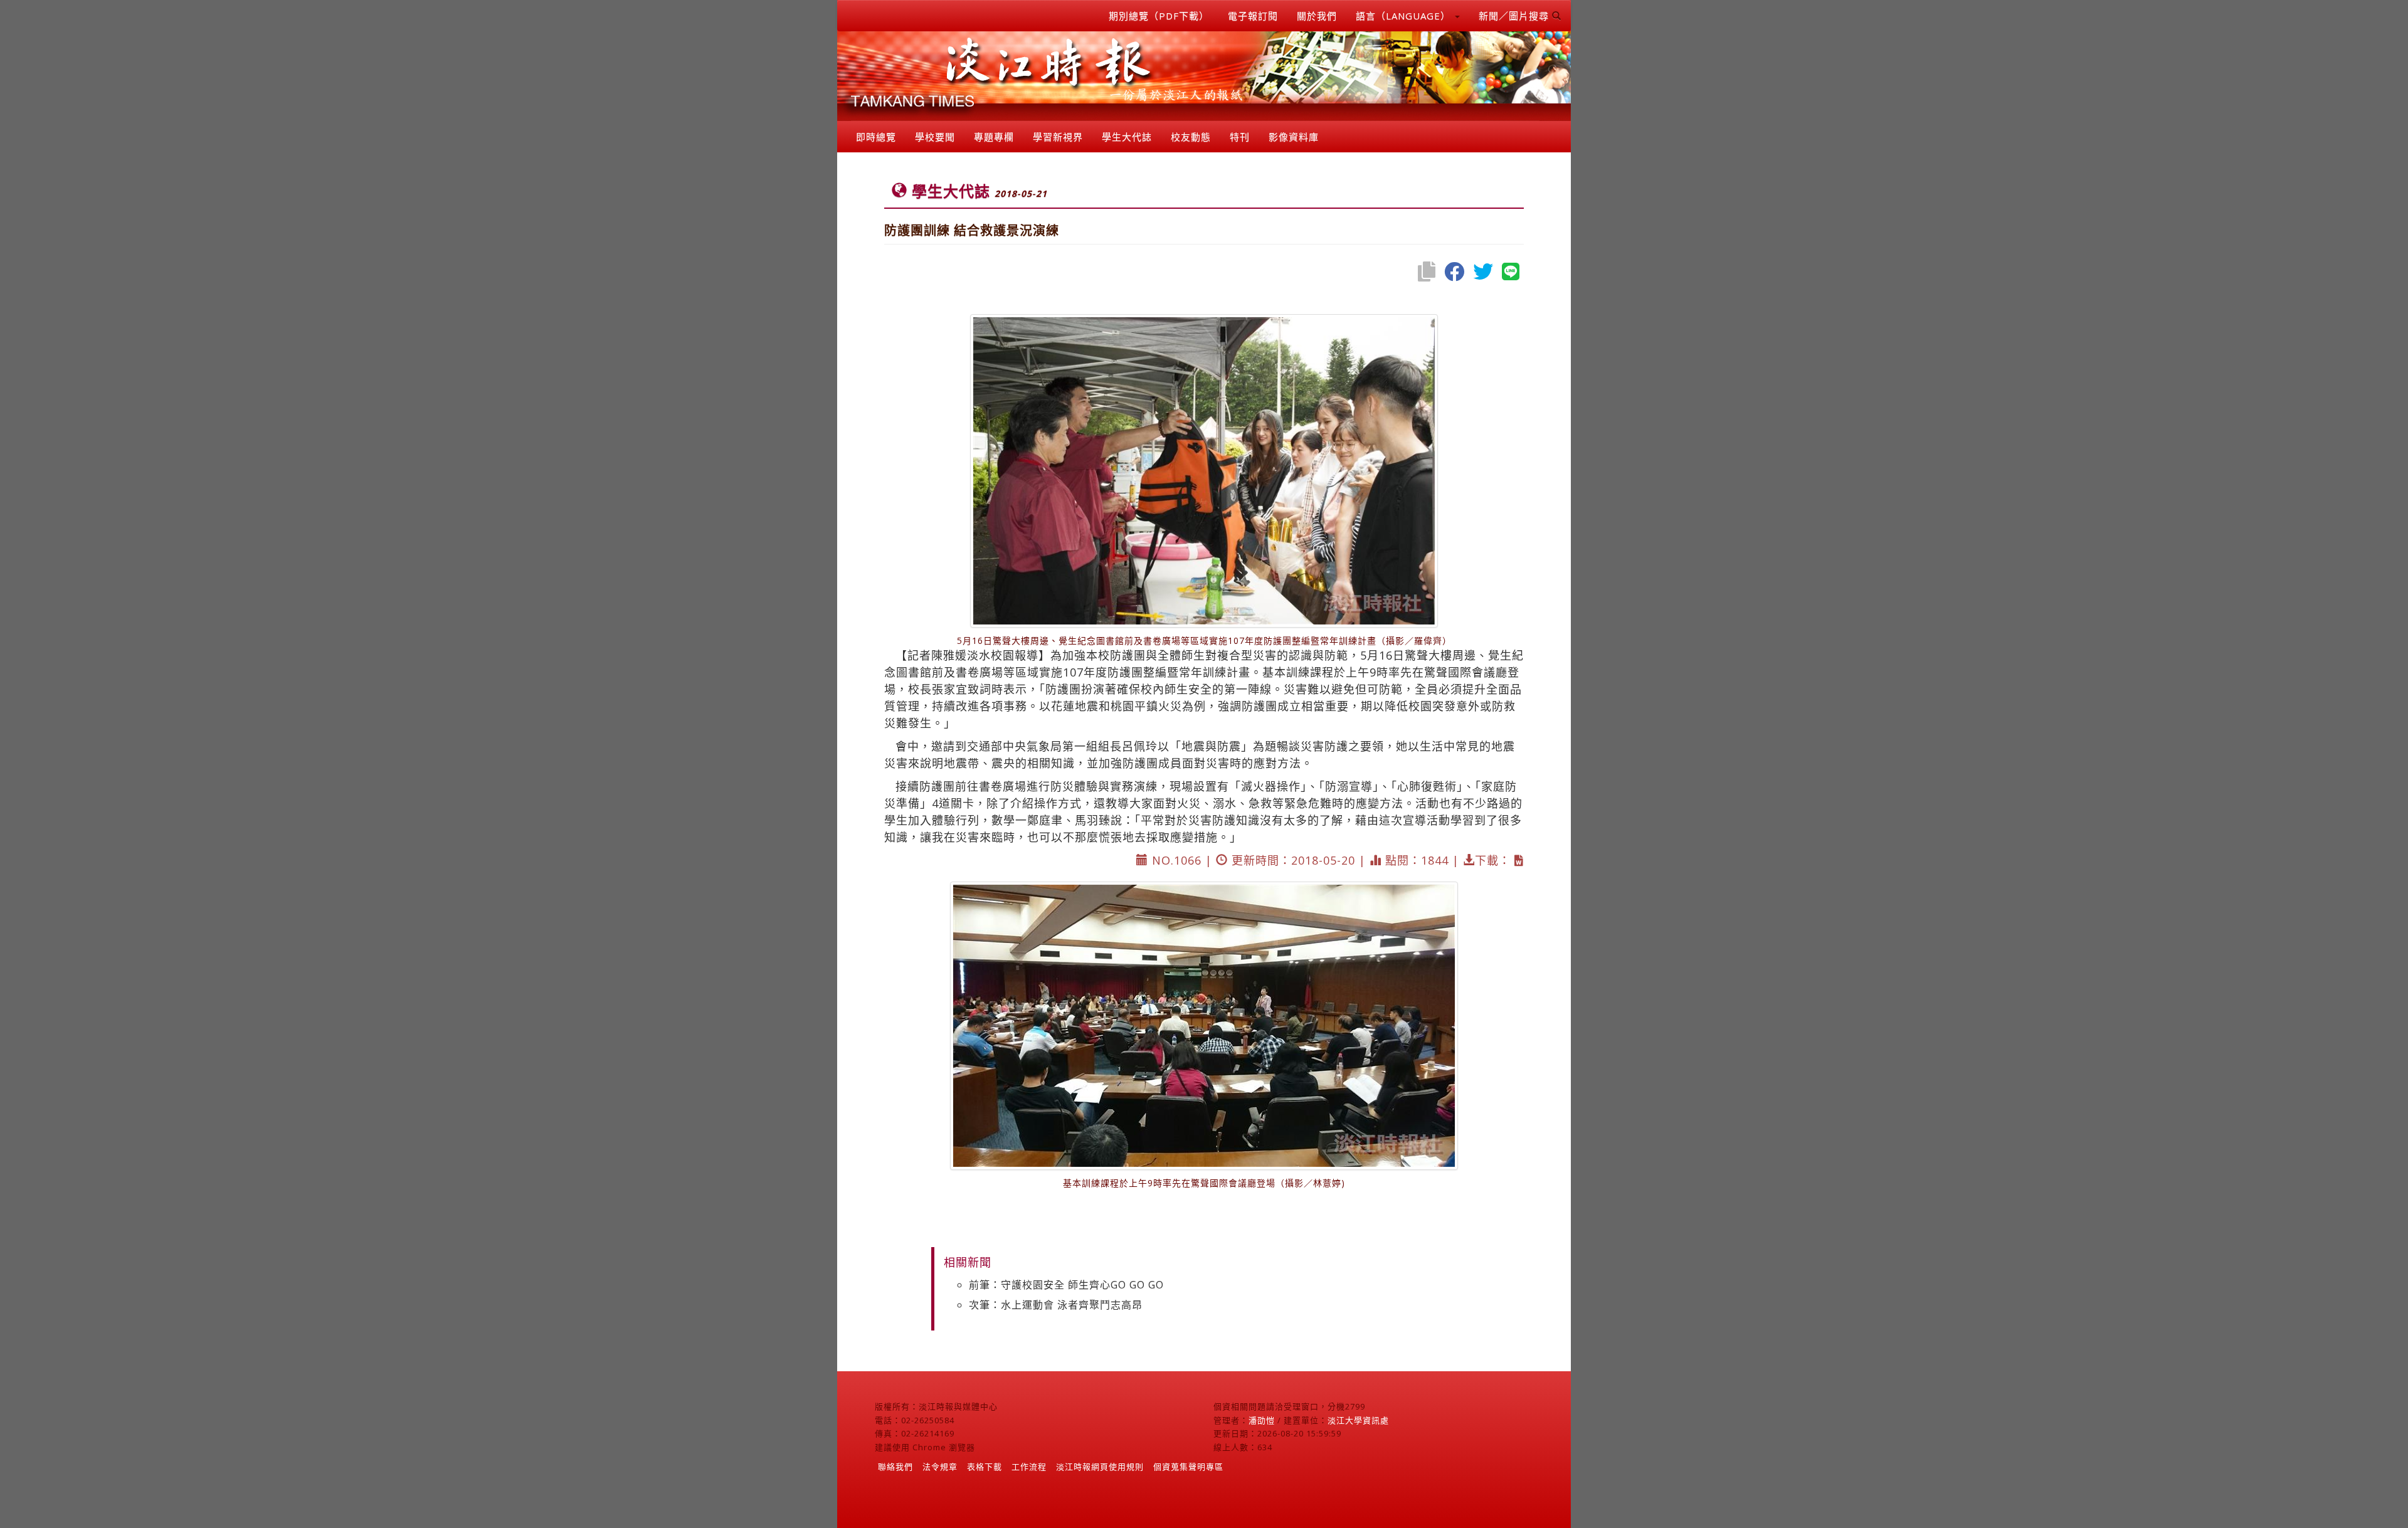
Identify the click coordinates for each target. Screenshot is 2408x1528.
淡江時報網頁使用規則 (1100, 1467)
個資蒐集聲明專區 (1188, 1467)
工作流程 (1029, 1467)
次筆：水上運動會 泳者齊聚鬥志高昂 (1056, 1305)
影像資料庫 (1294, 137)
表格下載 (985, 1467)
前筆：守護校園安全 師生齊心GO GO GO (1066, 1285)
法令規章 (940, 1467)
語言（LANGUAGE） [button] (1405, 16)
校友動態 (1191, 137)
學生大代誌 (1127, 137)
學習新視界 (1058, 137)
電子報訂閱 (1253, 16)
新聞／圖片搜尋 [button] (1515, 16)
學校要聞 (935, 137)
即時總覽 (876, 137)
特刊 (1240, 137)
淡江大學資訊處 (1358, 1420)
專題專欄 (994, 137)
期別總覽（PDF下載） (1159, 16)
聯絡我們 (895, 1467)
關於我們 (1317, 16)
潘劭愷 (1262, 1420)
